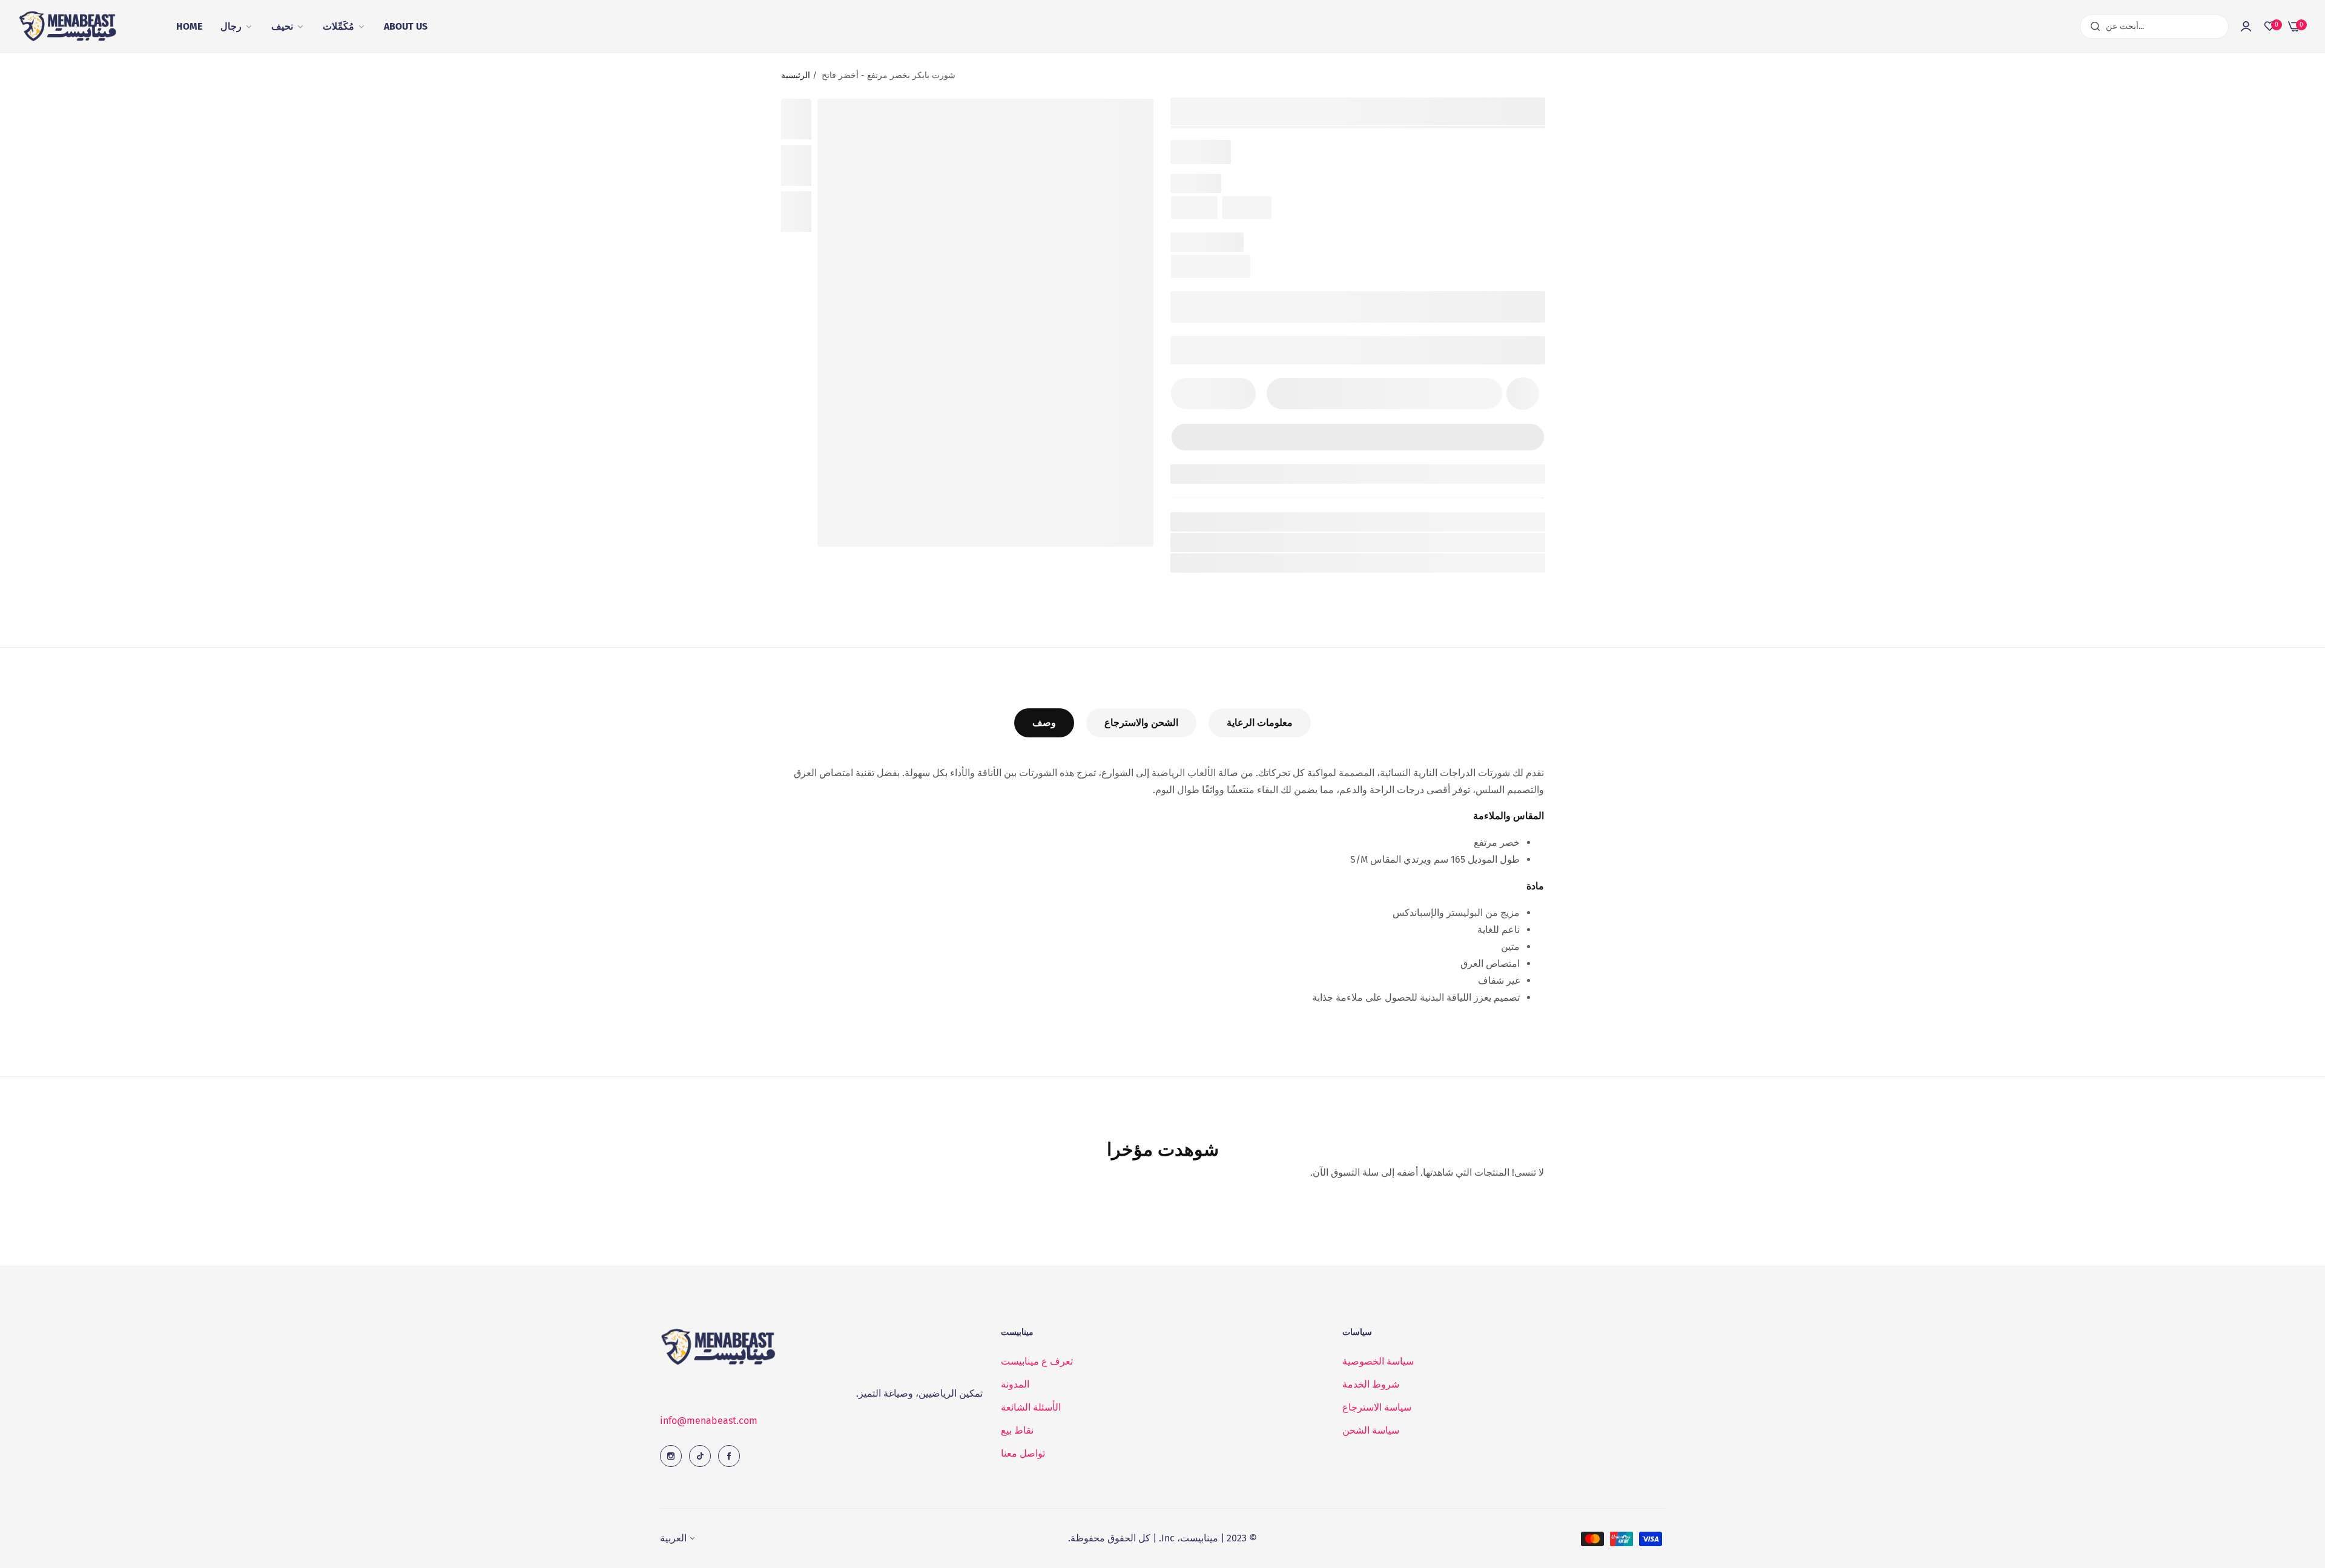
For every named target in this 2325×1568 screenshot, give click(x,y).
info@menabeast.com (709, 1421)
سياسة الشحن (1371, 1430)
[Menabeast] (70, 27)
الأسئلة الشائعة (1031, 1407)
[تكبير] (1129, 123)
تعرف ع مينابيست (1037, 1361)
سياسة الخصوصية (1378, 1361)
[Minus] (1188, 394)
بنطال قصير (1246, 563)
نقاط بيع (1017, 1430)
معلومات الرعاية (1260, 723)
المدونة (1015, 1384)
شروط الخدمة (1371, 1384)
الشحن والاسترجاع (1141, 723)
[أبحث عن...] (2092, 27)
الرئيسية (796, 75)
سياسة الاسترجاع (1377, 1407)
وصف (1044, 723)
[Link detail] (671, 1456)
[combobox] (2154, 27)
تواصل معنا (1023, 1453)
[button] (1523, 394)
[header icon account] (2246, 27)
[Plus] (1239, 394)
